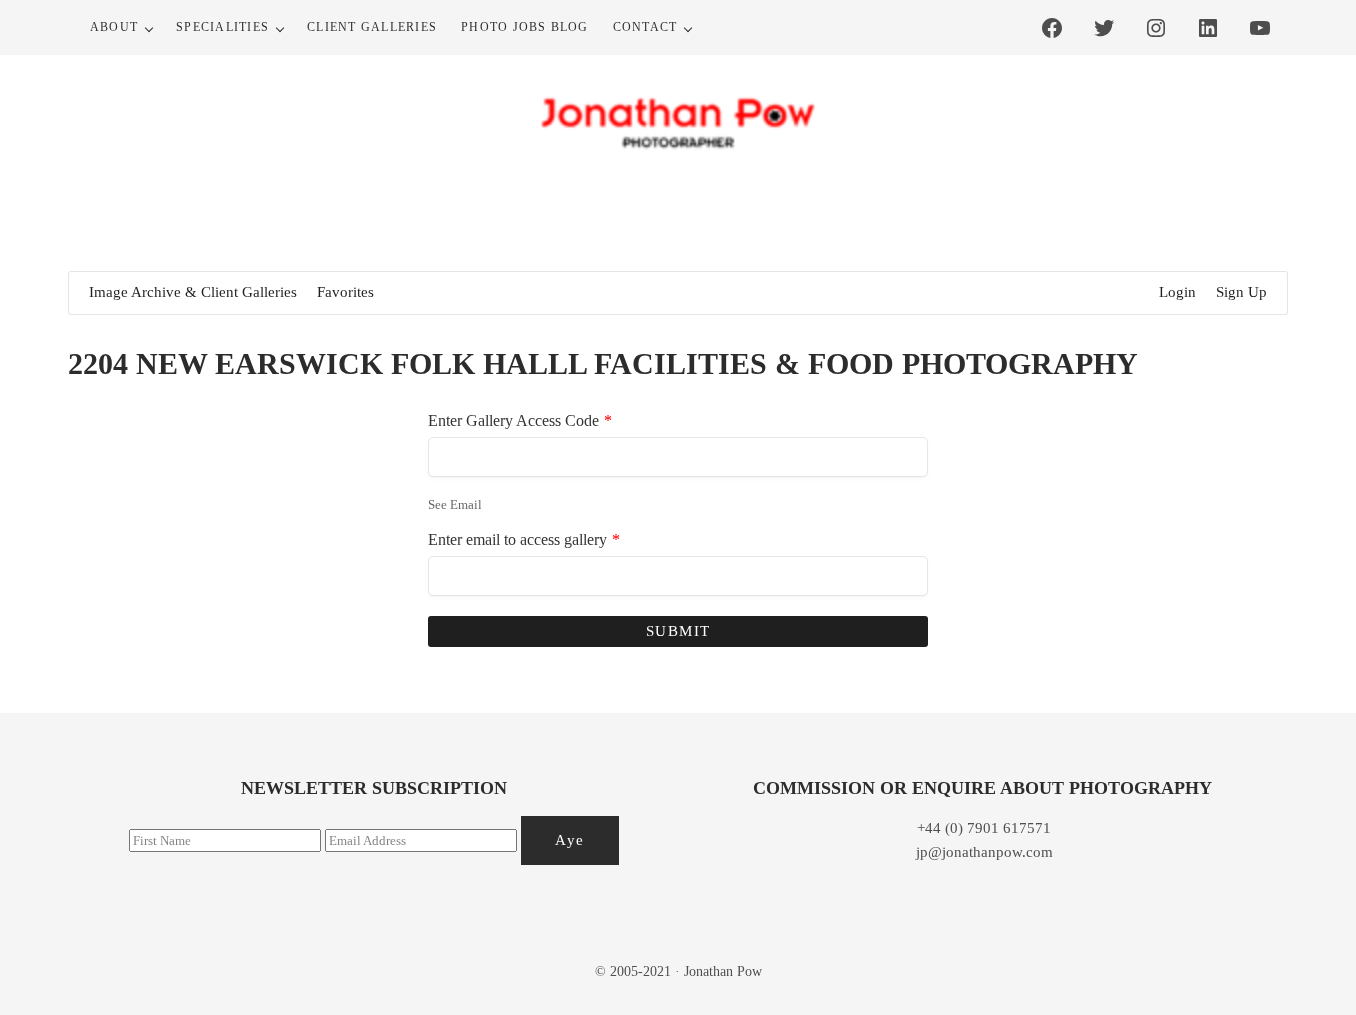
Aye (570, 840)
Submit (678, 631)
